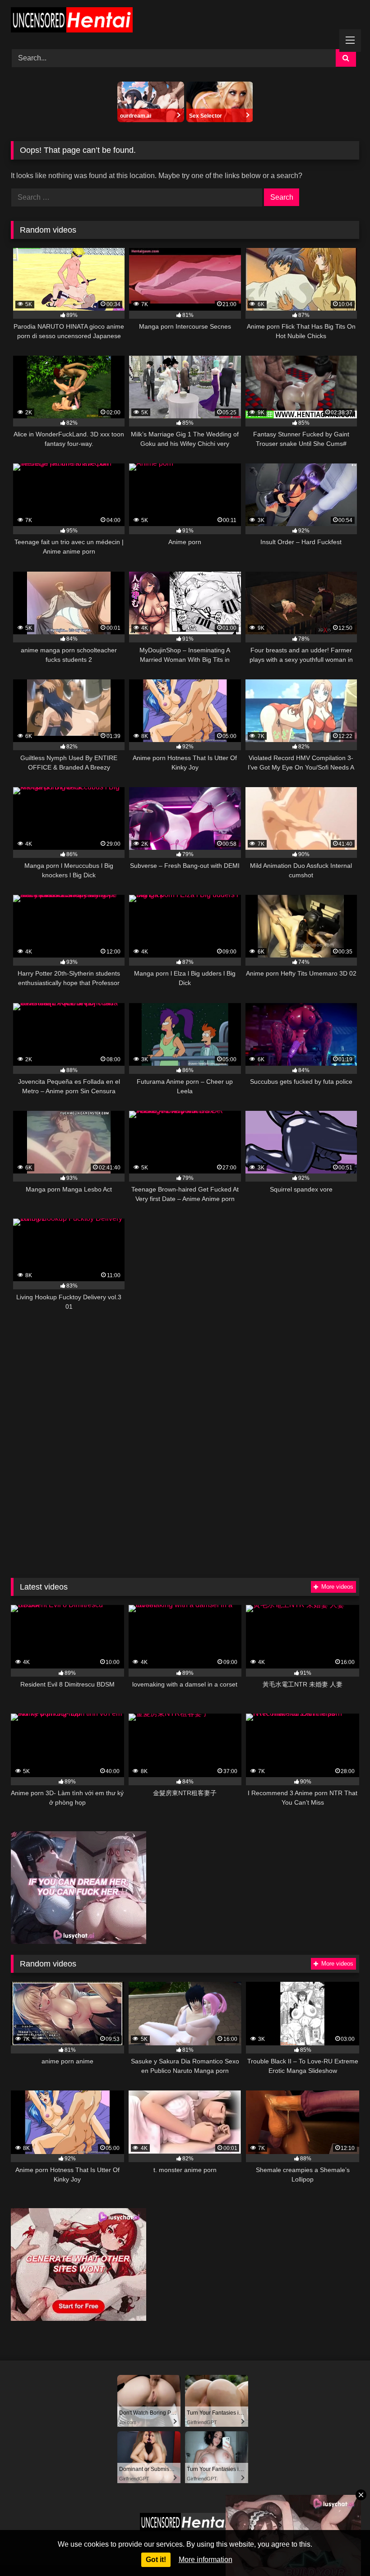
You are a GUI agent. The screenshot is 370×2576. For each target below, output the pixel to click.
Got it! (156, 2560)
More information (206, 2560)
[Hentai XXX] (185, 21)
